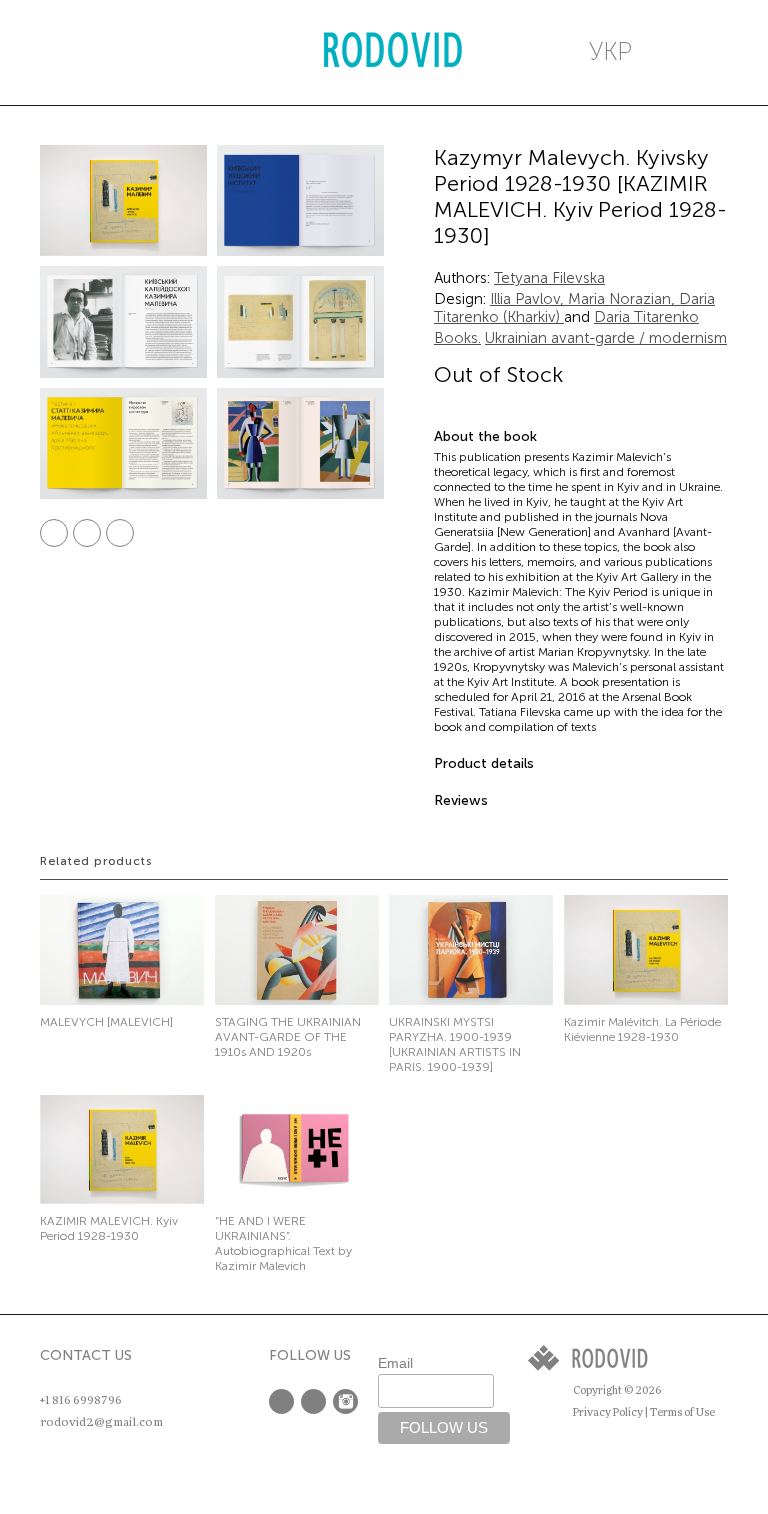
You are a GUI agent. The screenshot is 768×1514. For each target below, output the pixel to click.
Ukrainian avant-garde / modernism (606, 338)
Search (135, 52)
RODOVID (393, 52)
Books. (457, 338)
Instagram (345, 1401)
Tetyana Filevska (549, 278)
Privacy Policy (608, 1412)
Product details (484, 763)
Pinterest (120, 533)
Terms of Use (682, 1412)
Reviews (461, 800)
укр (610, 51)
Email (395, 1363)
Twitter (87, 533)
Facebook (54, 533)
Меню (61, 52)
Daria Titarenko (646, 317)
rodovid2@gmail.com (101, 1422)
